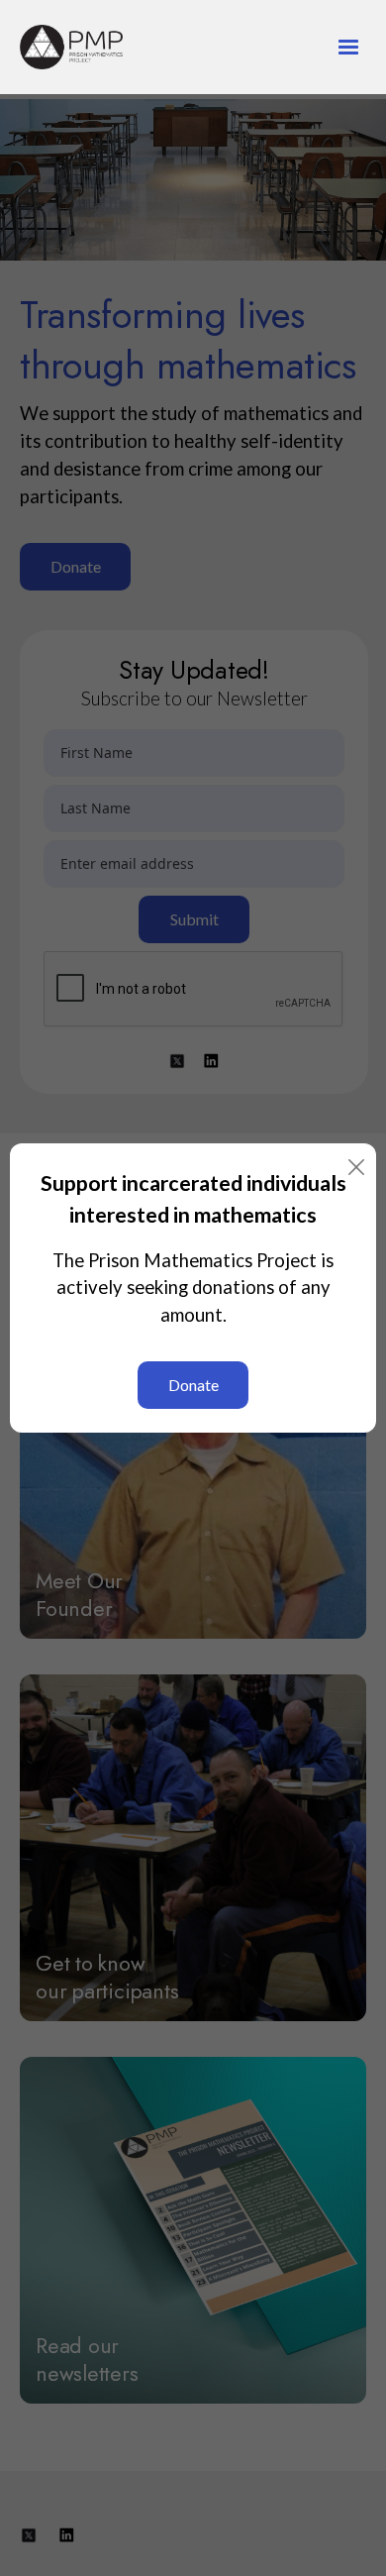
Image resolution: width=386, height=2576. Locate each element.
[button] (340, 48)
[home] (106, 47)
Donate (193, 1385)
